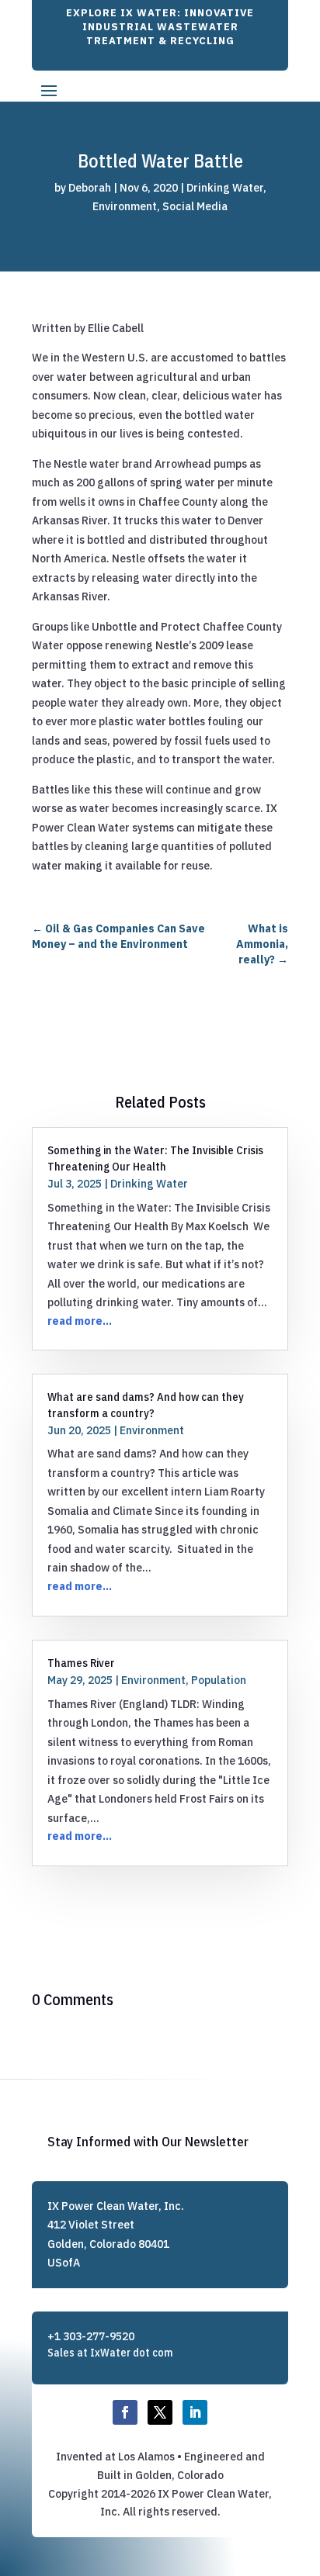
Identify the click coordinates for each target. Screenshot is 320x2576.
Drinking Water (225, 188)
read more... (80, 1321)
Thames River (81, 1663)
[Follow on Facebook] (125, 2412)
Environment (125, 206)
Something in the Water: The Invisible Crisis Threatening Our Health (155, 1158)
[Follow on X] (160, 2412)
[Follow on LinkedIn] (195, 2412)
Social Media (195, 206)
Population (219, 1680)
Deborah (90, 188)
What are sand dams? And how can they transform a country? (146, 1404)
